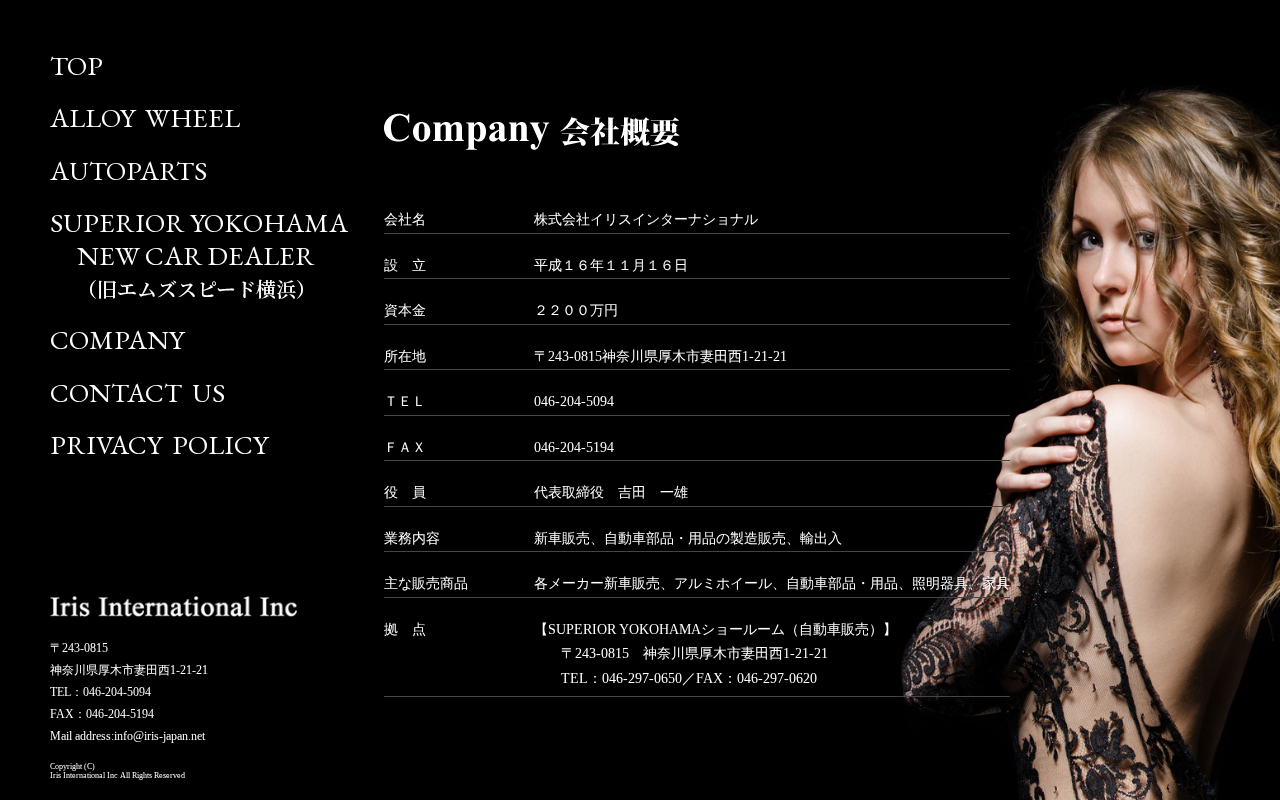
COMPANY (117, 339)
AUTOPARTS (128, 170)
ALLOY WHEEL (145, 117)
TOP (76, 65)
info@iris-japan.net (159, 736)
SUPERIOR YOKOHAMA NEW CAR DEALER (199, 254)
